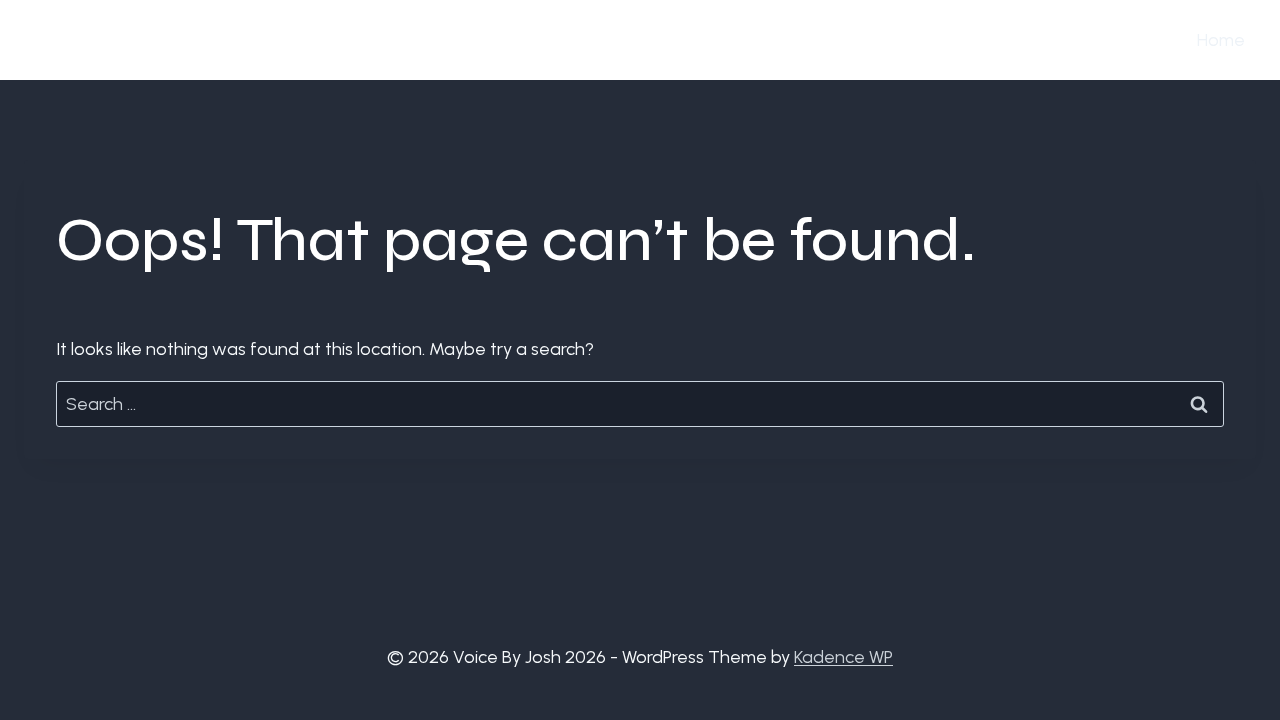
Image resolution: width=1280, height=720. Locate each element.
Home (1221, 40)
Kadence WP (843, 657)
